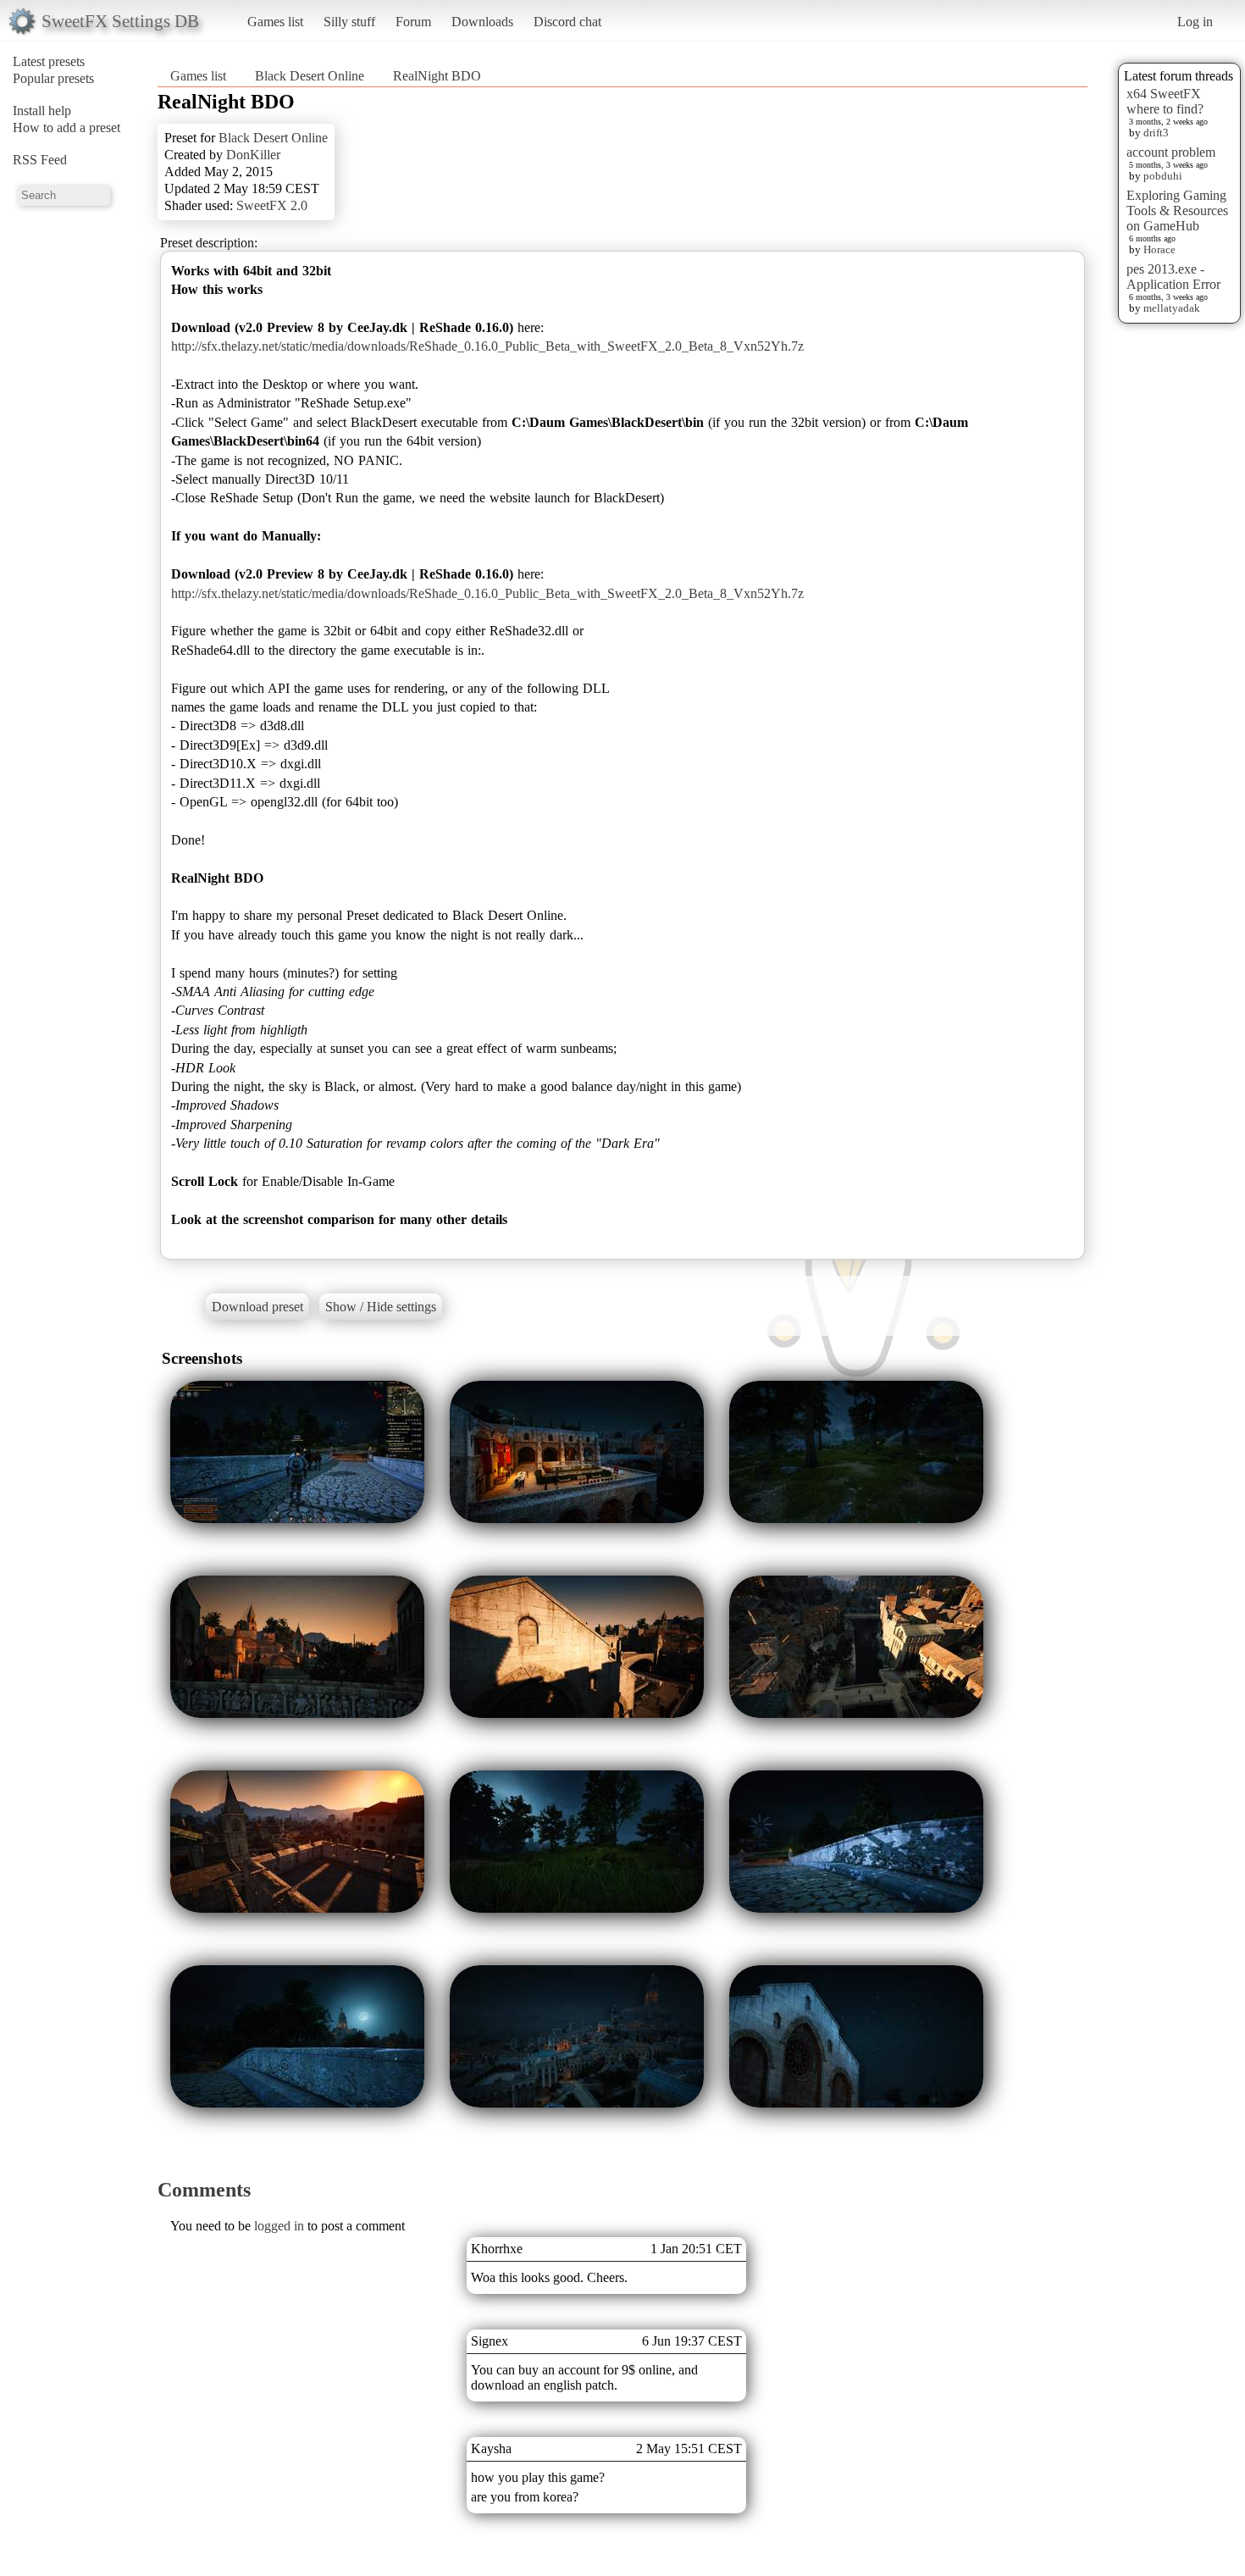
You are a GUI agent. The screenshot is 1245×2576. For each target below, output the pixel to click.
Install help (42, 111)
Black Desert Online (310, 76)
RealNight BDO (437, 76)
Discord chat (567, 22)
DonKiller (253, 155)
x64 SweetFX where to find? (1165, 101)
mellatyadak (1172, 308)
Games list (275, 22)
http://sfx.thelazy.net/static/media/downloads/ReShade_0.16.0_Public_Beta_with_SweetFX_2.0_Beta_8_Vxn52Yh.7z (487, 346)
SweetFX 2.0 (272, 205)
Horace (1159, 249)
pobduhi (1163, 176)
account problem (1171, 152)
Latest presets (49, 61)
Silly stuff (349, 22)
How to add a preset (66, 127)
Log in (1195, 22)
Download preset (257, 1307)
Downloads (482, 22)
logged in (279, 2226)
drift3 (1156, 133)
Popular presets (53, 78)
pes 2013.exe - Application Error (1173, 277)
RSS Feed (40, 160)
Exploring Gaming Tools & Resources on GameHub (1177, 211)
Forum (413, 22)
